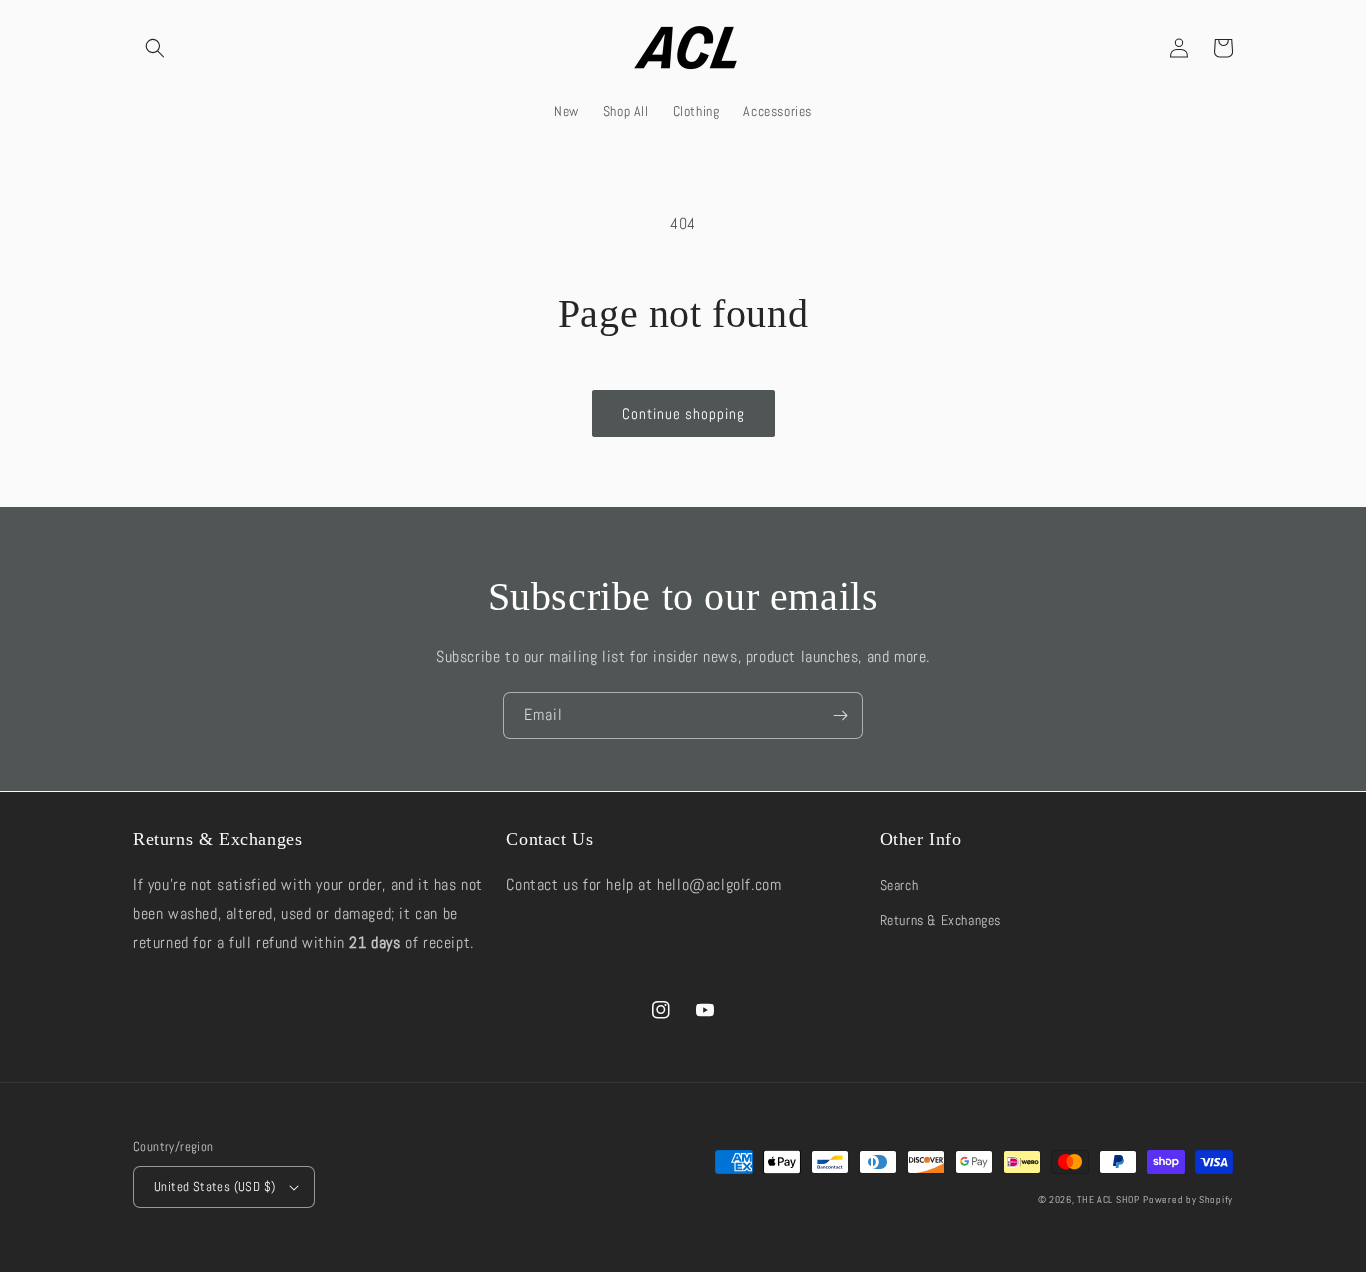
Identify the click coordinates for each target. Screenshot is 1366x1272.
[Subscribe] (840, 715)
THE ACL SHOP (1108, 1199)
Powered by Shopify (1188, 1199)
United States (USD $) (214, 1186)
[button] (155, 48)
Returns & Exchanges (940, 920)
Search (899, 885)
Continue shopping (683, 413)
